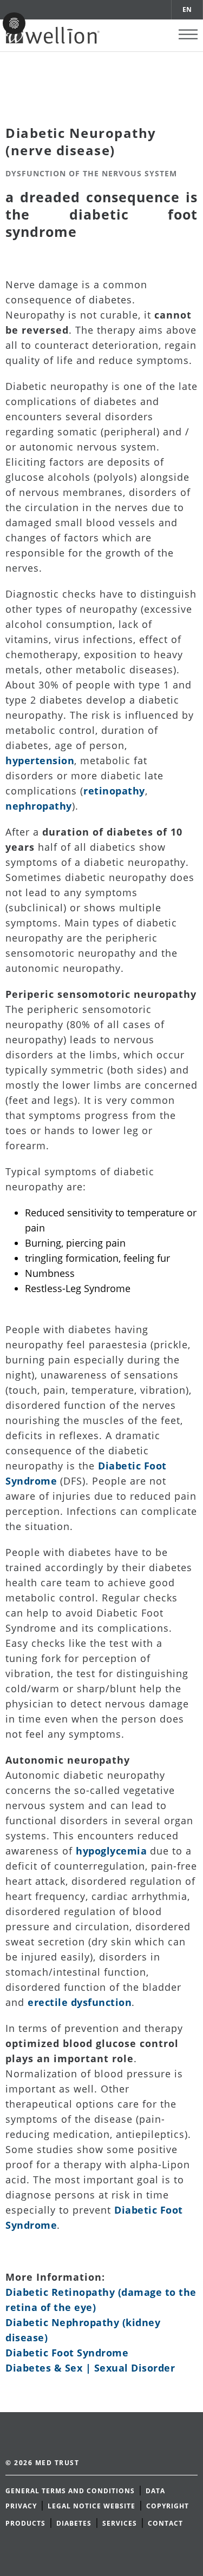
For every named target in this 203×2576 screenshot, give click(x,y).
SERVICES (120, 2523)
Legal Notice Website (91, 2506)
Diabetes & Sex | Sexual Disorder (90, 2368)
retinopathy (114, 791)
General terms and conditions (70, 2491)
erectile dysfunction (80, 2002)
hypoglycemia (113, 1851)
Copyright (168, 2506)
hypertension (40, 760)
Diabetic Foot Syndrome (67, 2353)
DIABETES (74, 2523)
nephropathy (39, 806)
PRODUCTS (25, 2523)
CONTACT (165, 2523)
